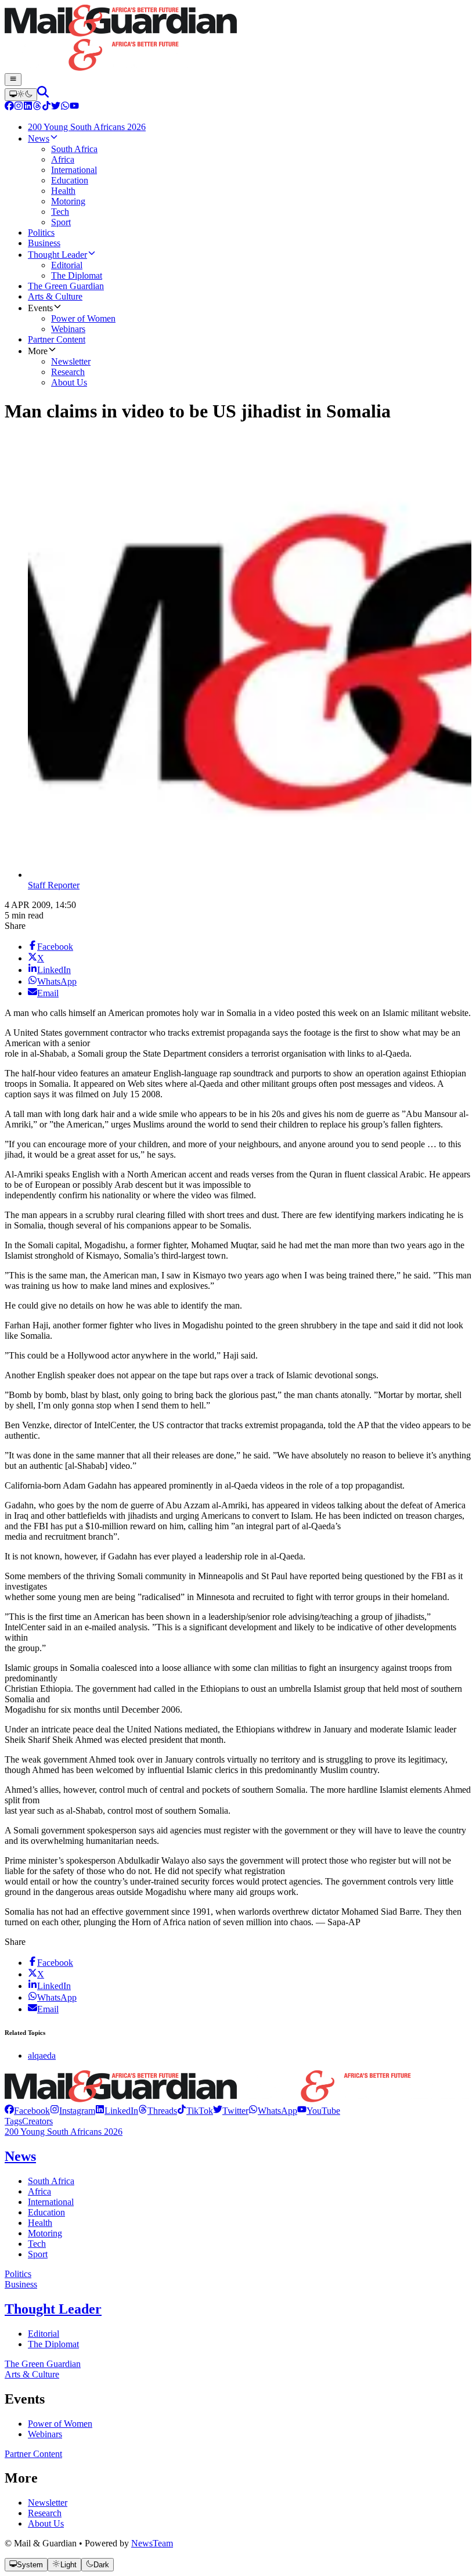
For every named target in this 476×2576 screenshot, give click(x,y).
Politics (18, 2274)
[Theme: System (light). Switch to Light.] (21, 95)
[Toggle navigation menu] (13, 80)
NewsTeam (152, 2543)
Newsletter (48, 2503)
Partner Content (33, 2454)
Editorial (44, 2334)
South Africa (51, 2181)
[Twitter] (56, 107)
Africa (39, 2191)
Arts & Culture (32, 2374)
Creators (37, 2121)
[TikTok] (46, 107)
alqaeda (42, 2056)
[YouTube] (74, 107)
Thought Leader (53, 2309)
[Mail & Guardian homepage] (238, 39)
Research (45, 2513)
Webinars (45, 2434)
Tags (13, 2121)
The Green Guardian (43, 2364)
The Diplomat (53, 2344)
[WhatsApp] (65, 107)
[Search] (43, 94)
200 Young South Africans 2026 (64, 2132)
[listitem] (27, 2111)
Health (40, 2223)
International (51, 2202)
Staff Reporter (54, 885)
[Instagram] (19, 107)
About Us (46, 2523)
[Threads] (37, 107)
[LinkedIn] (28, 107)
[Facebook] (9, 107)
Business (21, 2284)
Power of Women (60, 2424)
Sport (38, 2254)
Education (46, 2212)
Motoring (45, 2233)
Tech (37, 2244)
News (20, 2156)
